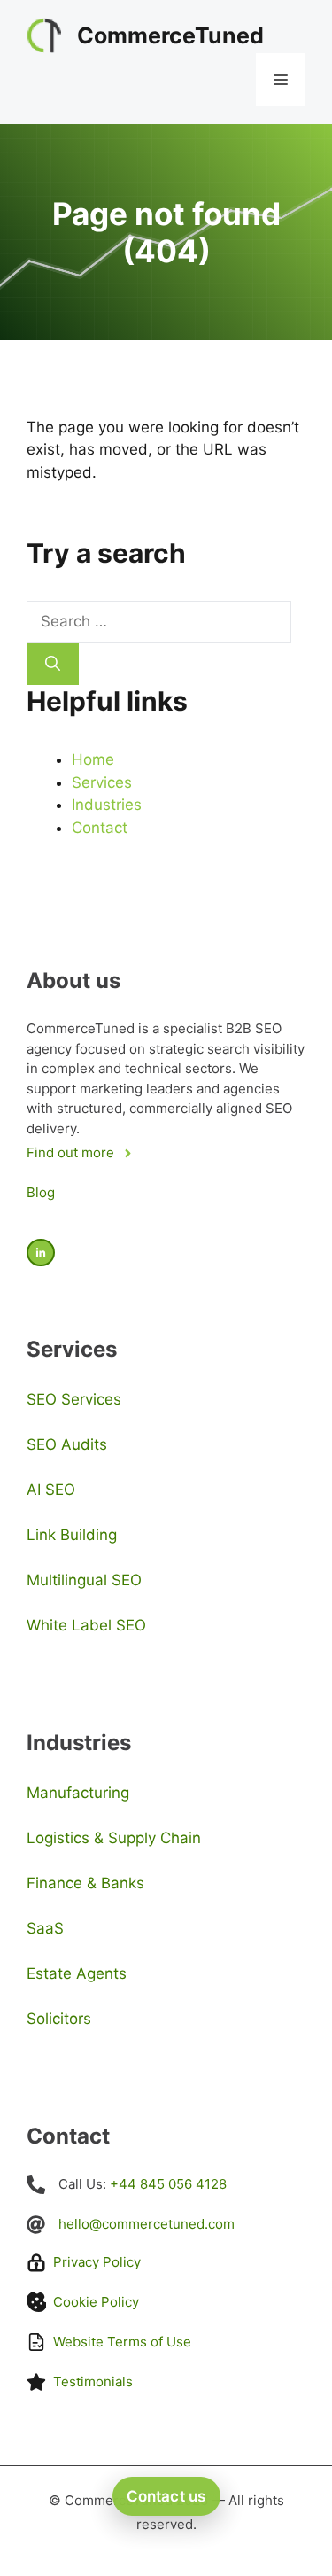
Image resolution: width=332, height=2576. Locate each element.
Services (102, 782)
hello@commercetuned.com (147, 2224)
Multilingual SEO (84, 1580)
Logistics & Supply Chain (114, 1838)
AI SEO (51, 1490)
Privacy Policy (97, 2262)
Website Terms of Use (122, 2342)
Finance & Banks (85, 1883)
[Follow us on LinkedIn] (41, 1253)
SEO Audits (67, 1444)
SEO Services (74, 1399)
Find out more (70, 1152)
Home (93, 759)
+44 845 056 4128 (168, 2184)
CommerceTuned (170, 35)
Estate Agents (77, 1973)
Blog (41, 1192)
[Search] (53, 665)
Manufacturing (78, 1793)
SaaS (45, 1928)
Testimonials (93, 2381)
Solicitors (59, 2019)
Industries (107, 805)
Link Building (72, 1535)
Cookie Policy (96, 2302)
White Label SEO (86, 1625)
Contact (100, 828)
